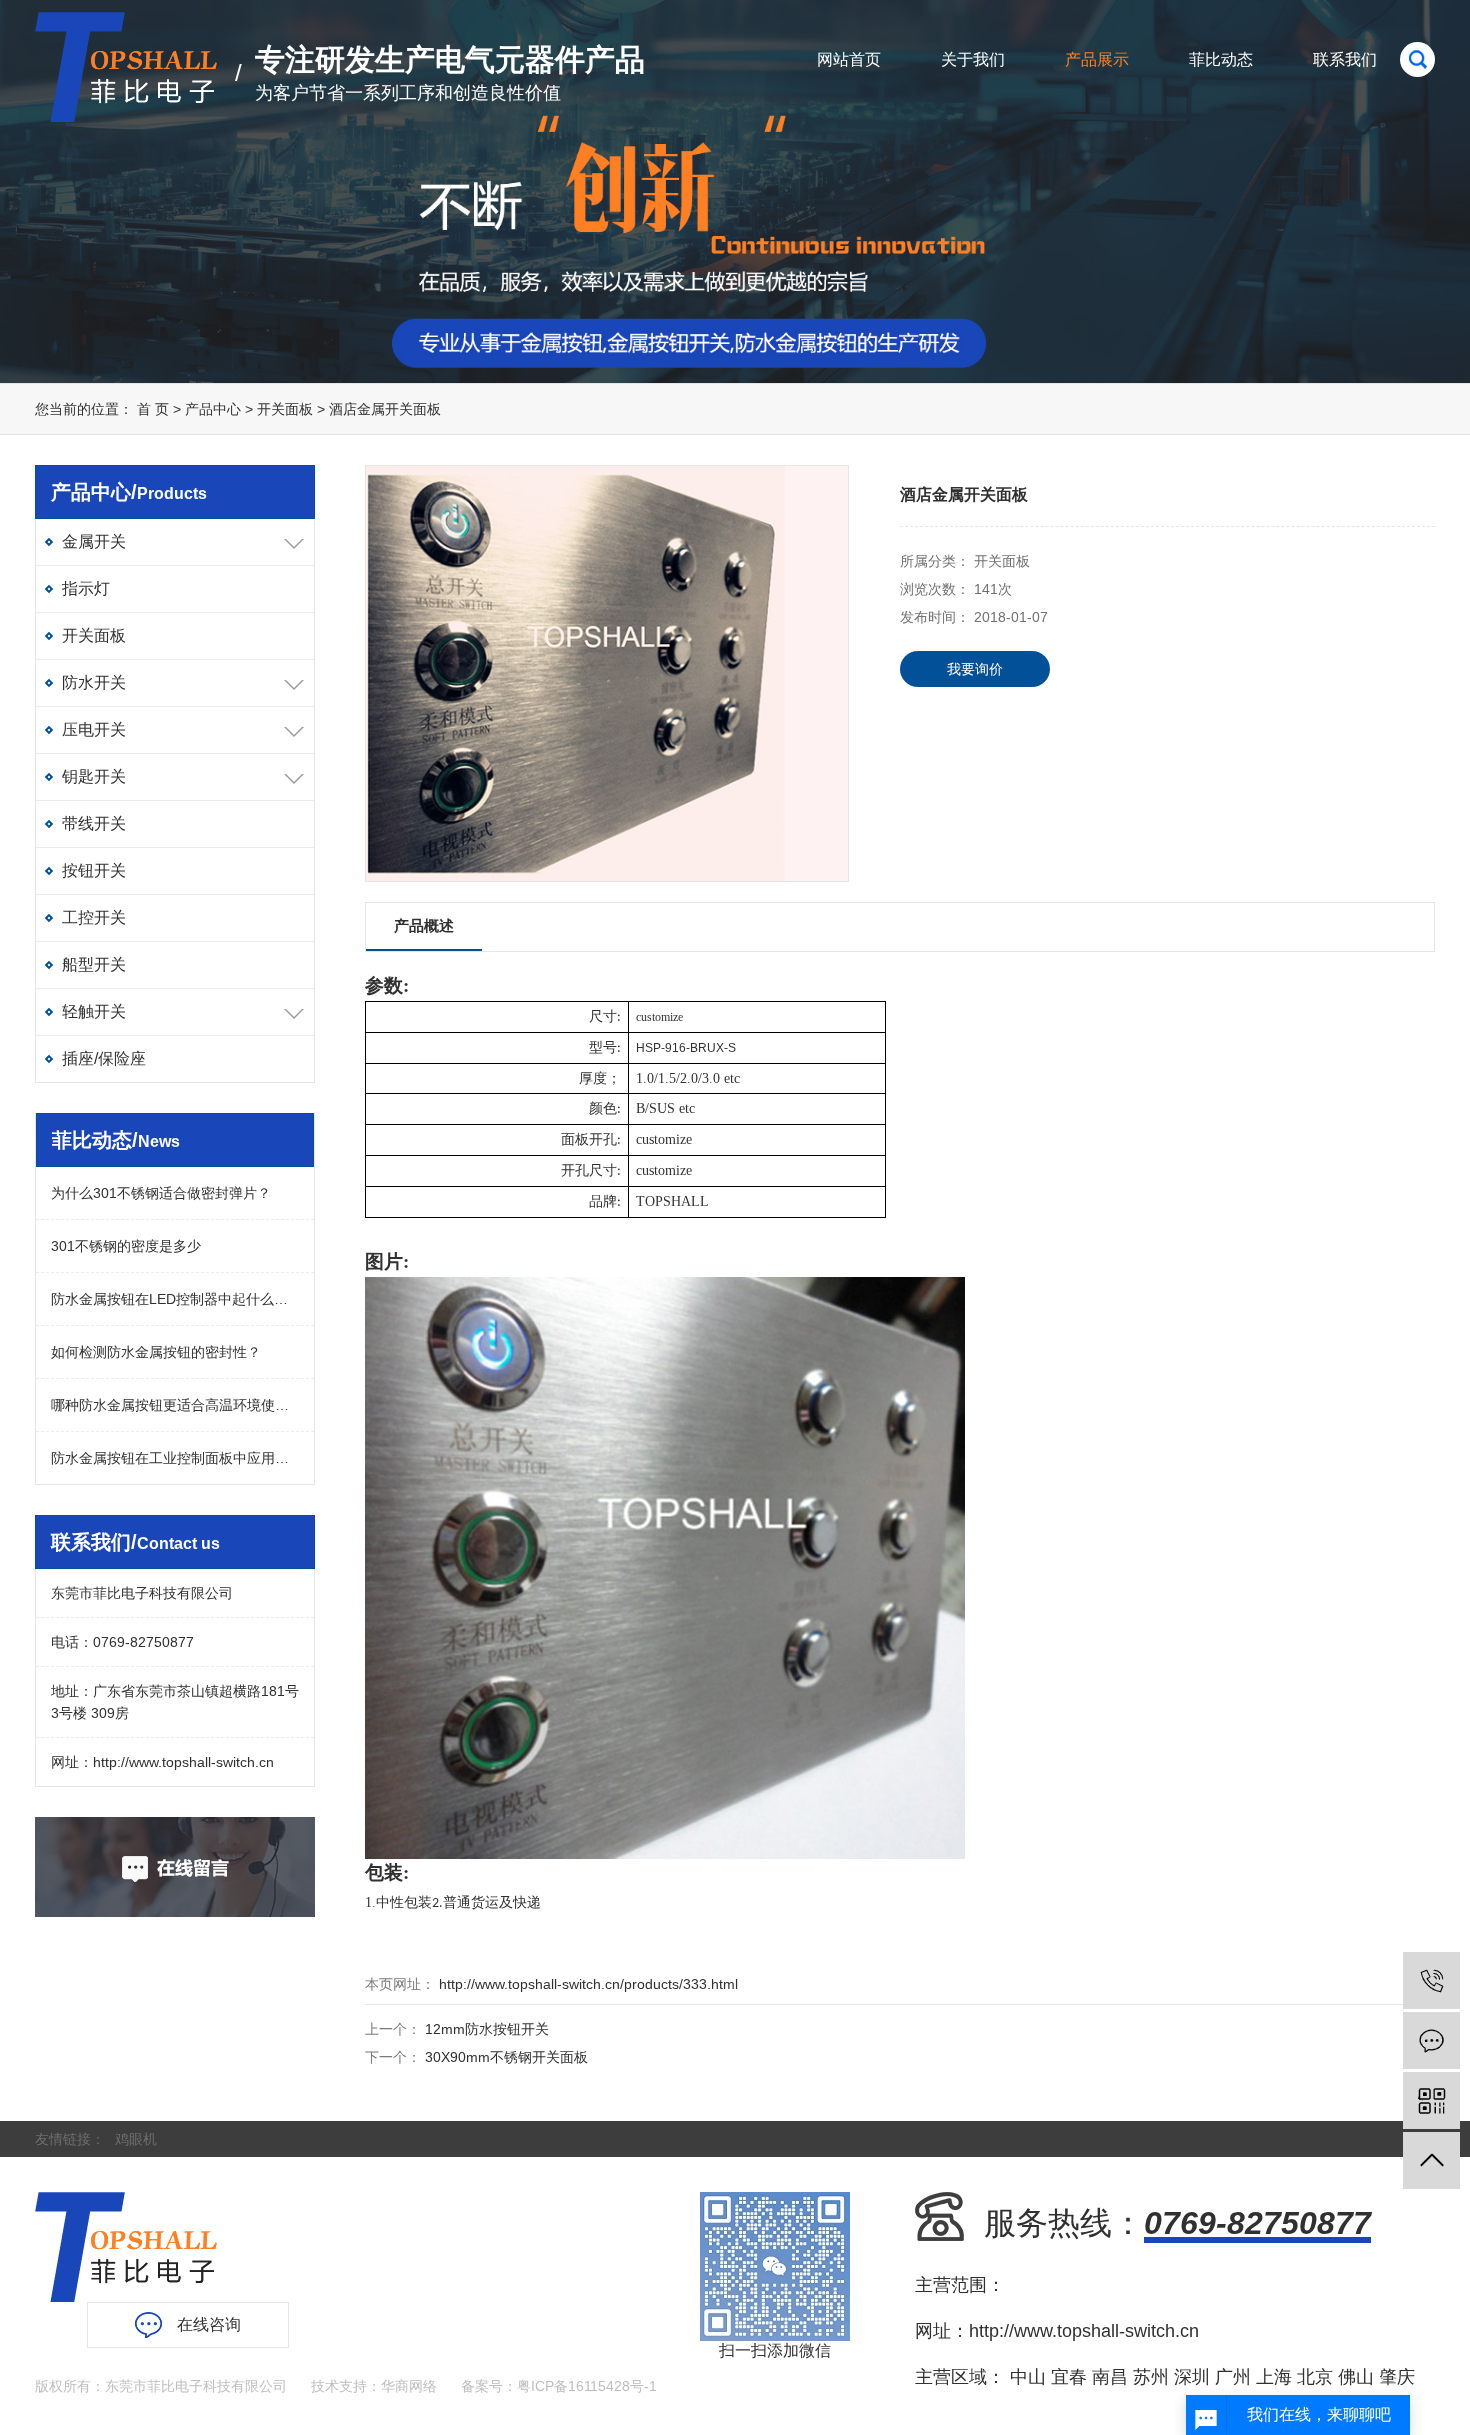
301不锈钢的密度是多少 (126, 1246)
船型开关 (94, 964)
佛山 (1356, 2377)
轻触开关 (94, 1011)
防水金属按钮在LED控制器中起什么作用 (175, 1299)
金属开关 (94, 541)
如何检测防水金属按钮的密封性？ (156, 1352)
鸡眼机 (136, 2139)
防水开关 (94, 682)
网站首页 (849, 59)
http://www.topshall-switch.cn (183, 1762)
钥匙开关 (94, 776)
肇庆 (1397, 2377)
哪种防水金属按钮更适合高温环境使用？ (175, 1405)
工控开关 (94, 917)
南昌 (1110, 2377)
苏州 (1151, 2377)
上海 (1274, 2377)
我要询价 (975, 669)
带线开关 (94, 823)
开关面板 (287, 409)
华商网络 (409, 2386)
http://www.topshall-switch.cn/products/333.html (586, 1984)
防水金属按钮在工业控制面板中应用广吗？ (175, 1458)
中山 (1028, 2377)
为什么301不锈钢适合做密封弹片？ (161, 1193)
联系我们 (1345, 59)
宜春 (1069, 2377)
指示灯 (86, 588)
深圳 (1192, 2377)
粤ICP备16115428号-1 (587, 2386)
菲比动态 (1221, 59)
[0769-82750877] (1431, 1980)
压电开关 (94, 729)
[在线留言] (1431, 2040)
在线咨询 (209, 2324)
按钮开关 (94, 870)
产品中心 (213, 409)
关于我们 (973, 59)
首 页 (153, 409)
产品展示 (1097, 59)
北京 (1315, 2377)
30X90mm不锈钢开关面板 (506, 2057)
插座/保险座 (104, 1058)
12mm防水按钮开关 (487, 2029)
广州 (1233, 2377)
